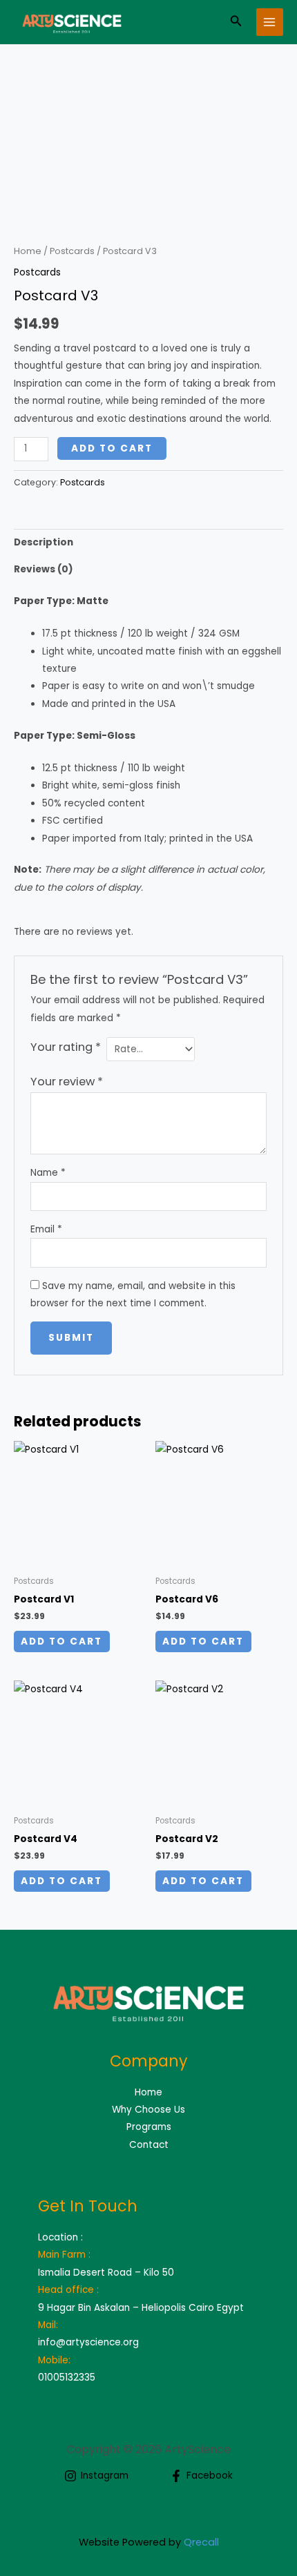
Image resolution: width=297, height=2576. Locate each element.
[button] (236, 22)
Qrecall (201, 2542)
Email (46, 1229)
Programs (149, 2127)
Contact (149, 2145)
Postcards (72, 251)
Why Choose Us (148, 2110)
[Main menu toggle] (270, 22)
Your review (67, 1082)
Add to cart (112, 448)
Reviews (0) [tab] (44, 569)
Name (48, 1173)
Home (28, 251)
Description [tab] (44, 542)
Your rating (66, 1047)
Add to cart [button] (61, 1642)
